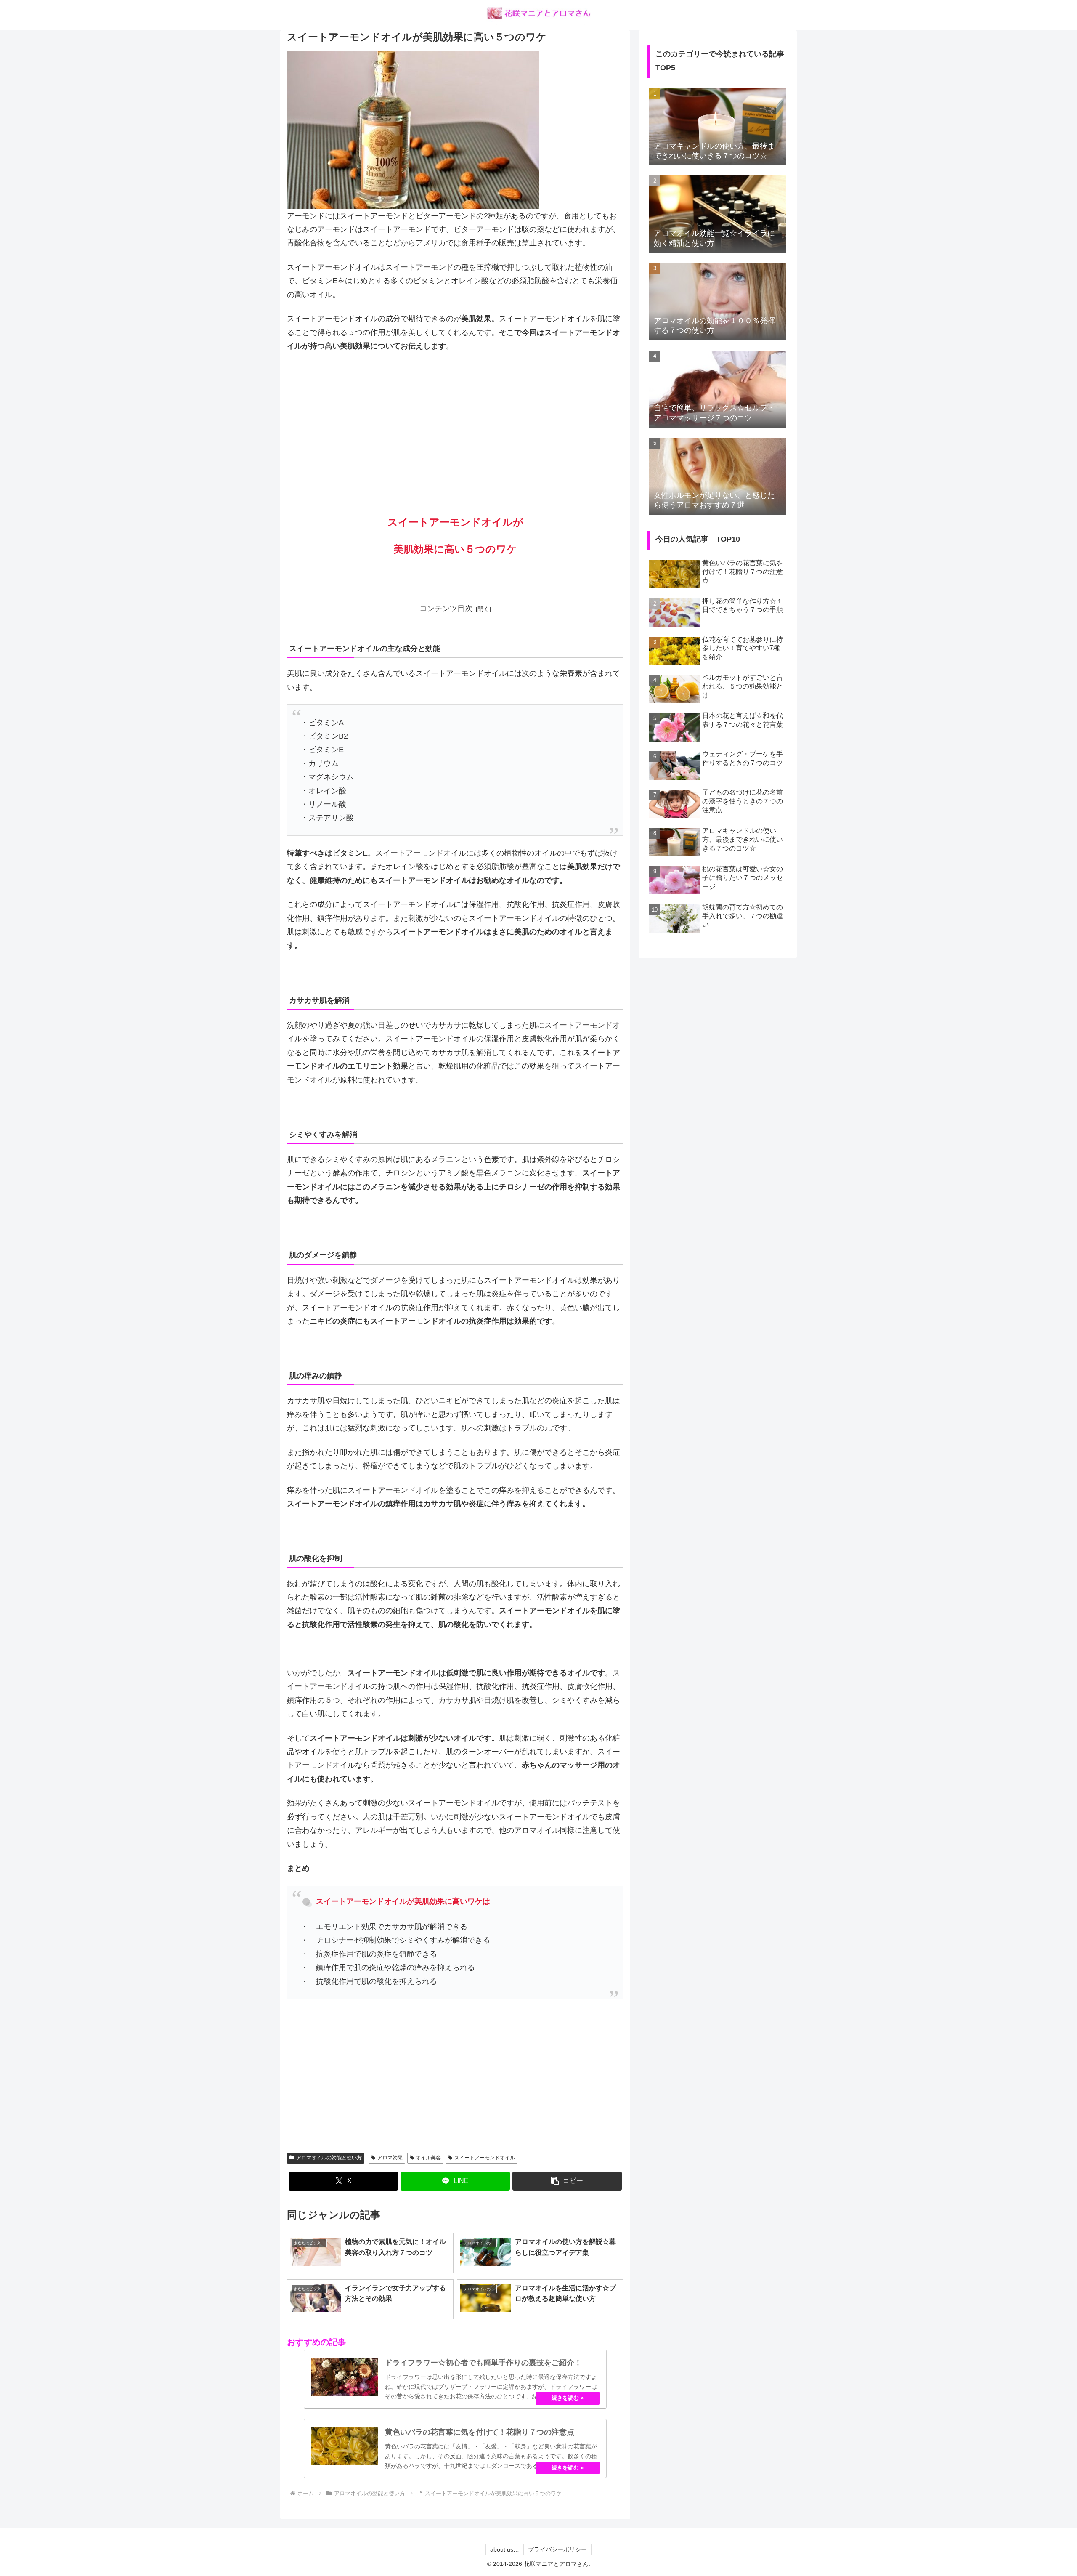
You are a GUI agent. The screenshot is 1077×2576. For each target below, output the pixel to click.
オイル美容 (428, 2158)
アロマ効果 (390, 2158)
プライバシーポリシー (557, 2549)
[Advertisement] (455, 423)
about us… (505, 2549)
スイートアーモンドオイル (485, 2158)
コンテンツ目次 (446, 609)
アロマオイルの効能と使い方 (329, 2158)
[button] (567, 2181)
